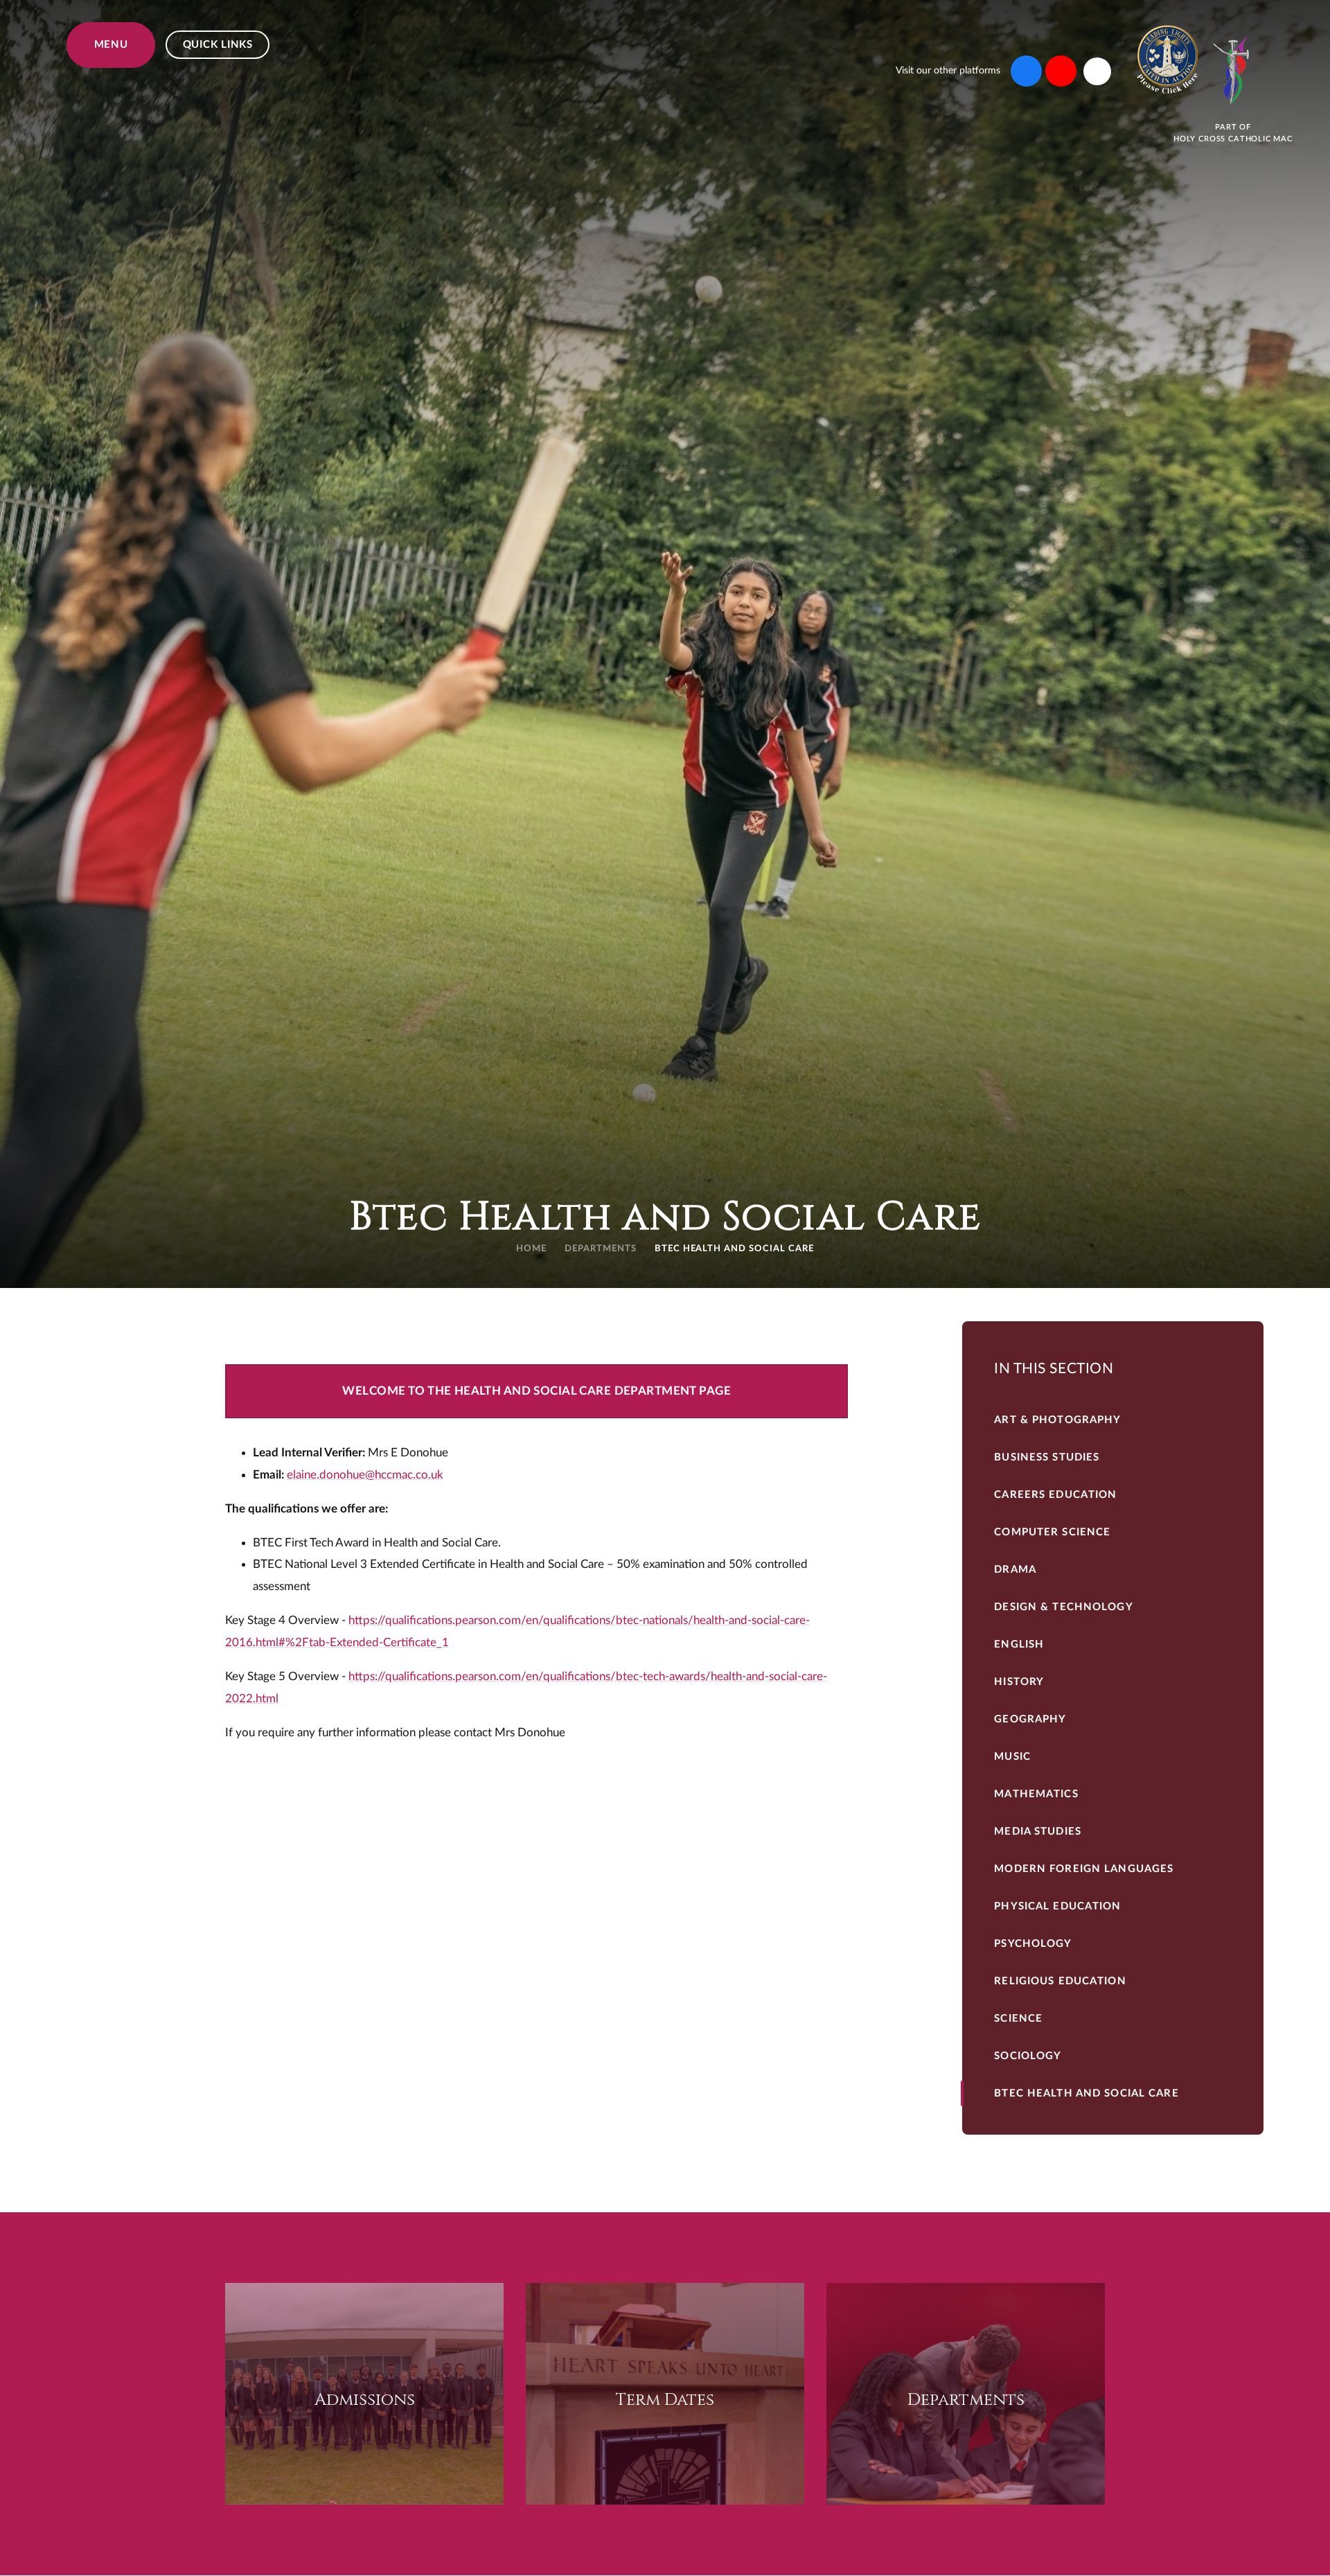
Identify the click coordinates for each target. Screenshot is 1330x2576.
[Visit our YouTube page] (1061, 71)
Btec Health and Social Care (734, 1249)
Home (531, 1249)
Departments (601, 1249)
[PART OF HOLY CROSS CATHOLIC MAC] (1233, 71)
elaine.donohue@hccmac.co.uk (365, 1475)
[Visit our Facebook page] (1026, 71)
